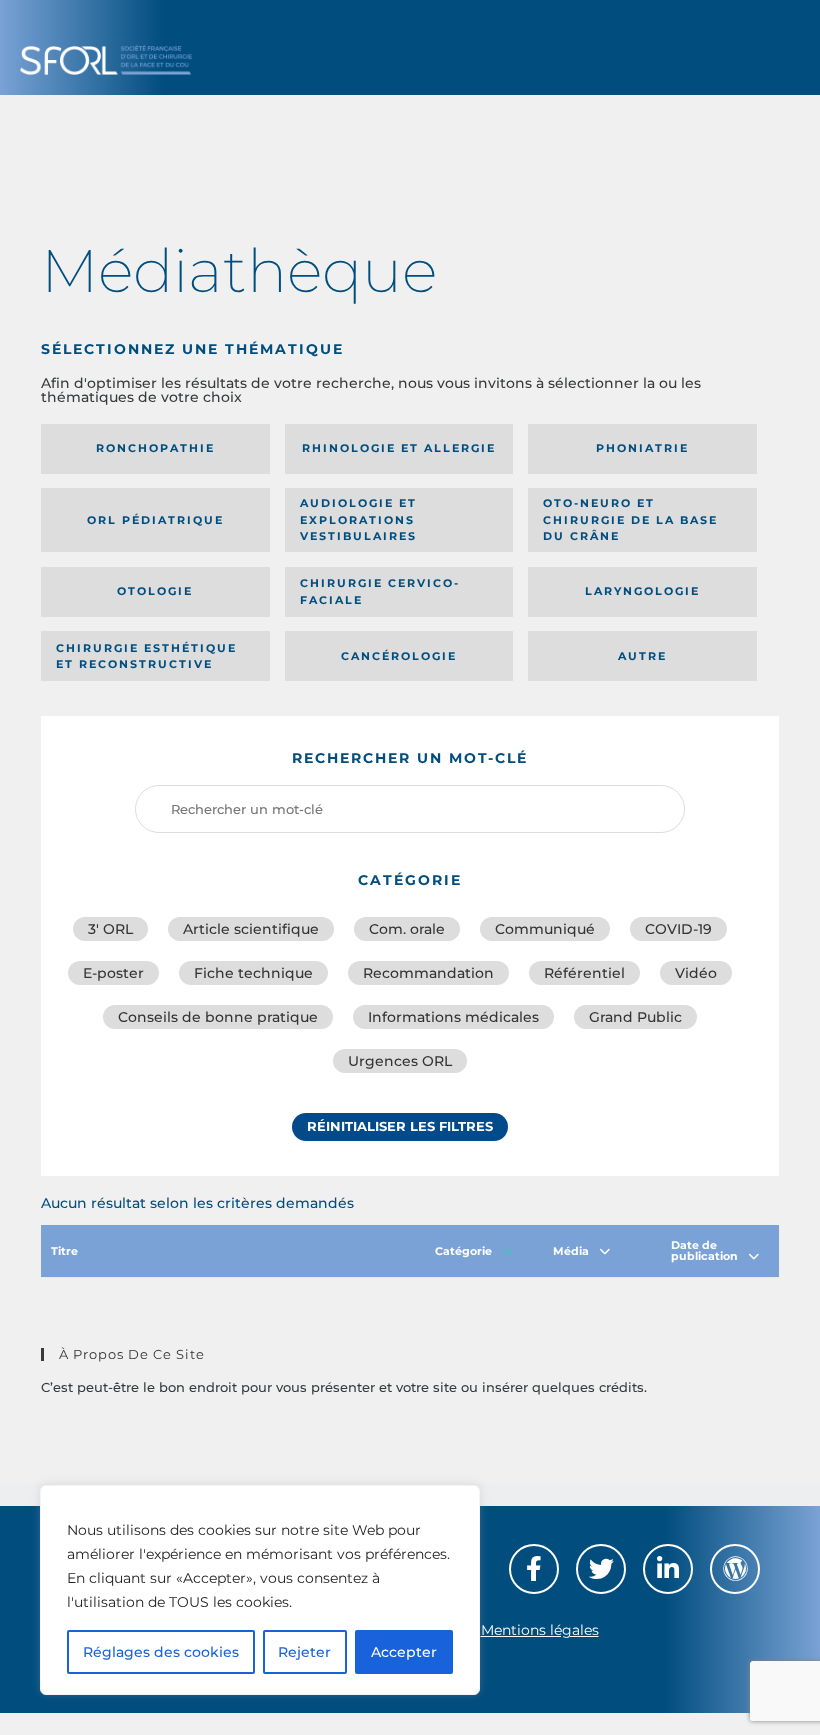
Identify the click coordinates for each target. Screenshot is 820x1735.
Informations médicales (453, 1017)
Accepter (404, 1652)
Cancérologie (399, 656)
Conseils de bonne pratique (218, 1017)
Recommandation (428, 973)
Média (571, 1251)
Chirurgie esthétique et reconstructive (146, 656)
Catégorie (463, 1251)
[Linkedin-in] (668, 1569)
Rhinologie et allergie (399, 448)
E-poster (113, 973)
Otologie (155, 591)
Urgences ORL (400, 1061)
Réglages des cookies (161, 1652)
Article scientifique (251, 929)
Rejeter (304, 1652)
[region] (260, 1590)
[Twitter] (601, 1569)
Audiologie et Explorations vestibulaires (358, 519)
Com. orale (407, 929)
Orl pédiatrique (155, 520)
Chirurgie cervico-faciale (380, 591)
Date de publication (704, 1250)
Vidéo (696, 973)
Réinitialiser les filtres (400, 1126)
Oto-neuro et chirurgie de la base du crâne (630, 519)
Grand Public (635, 1017)
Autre (642, 656)
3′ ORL (110, 929)
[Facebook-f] (534, 1569)
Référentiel (584, 973)
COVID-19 (678, 929)
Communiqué (545, 929)
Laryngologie (642, 591)
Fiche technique (253, 973)
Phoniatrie (642, 448)
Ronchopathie (155, 448)
